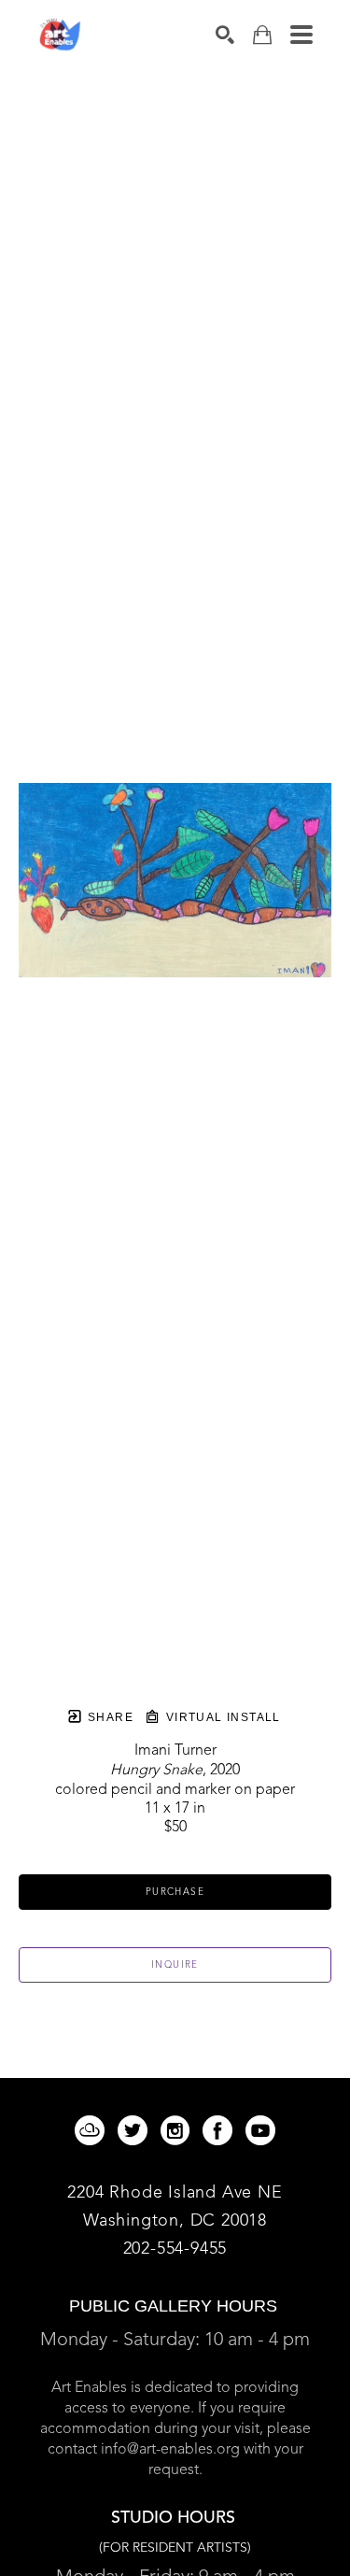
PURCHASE (175, 1892)
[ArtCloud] (93, 2130)
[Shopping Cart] (262, 35)
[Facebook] (221, 2130)
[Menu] (301, 35)
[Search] (225, 35)
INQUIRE (175, 1965)
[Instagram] (178, 2130)
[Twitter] (136, 2130)
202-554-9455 (175, 2249)
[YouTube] (260, 2130)
